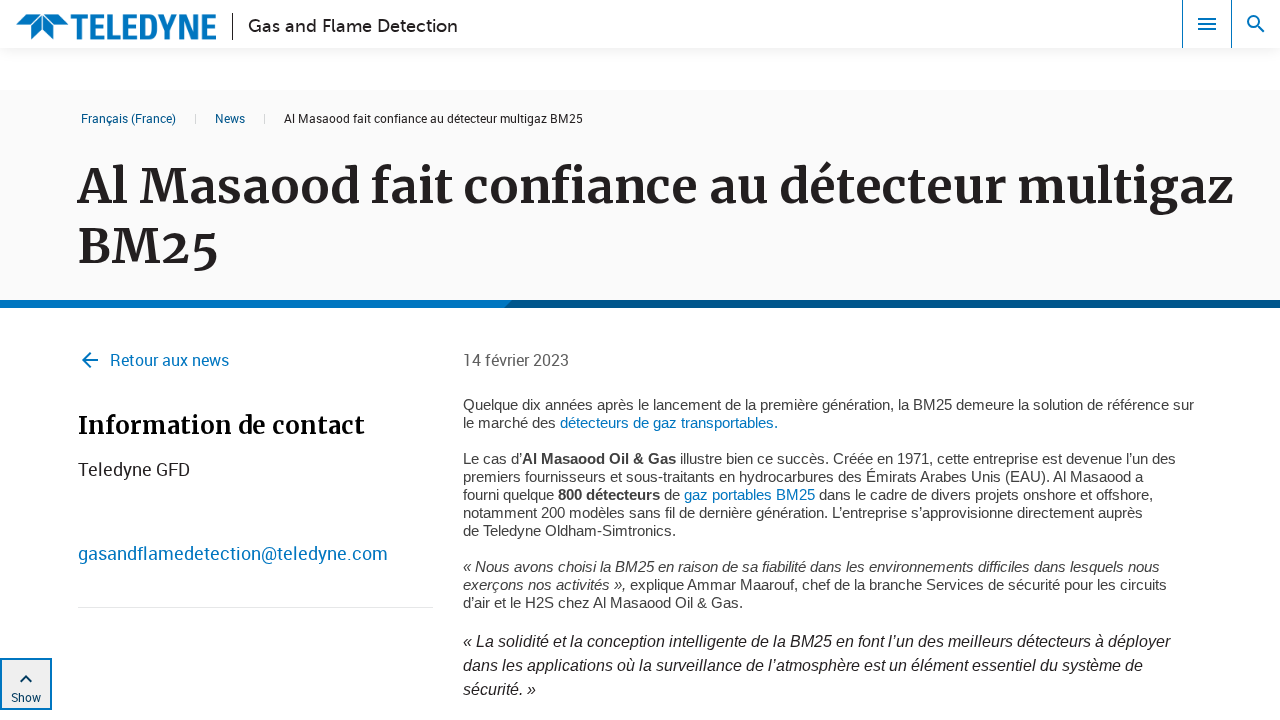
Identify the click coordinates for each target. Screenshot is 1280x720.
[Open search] (1256, 24)
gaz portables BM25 (749, 494)
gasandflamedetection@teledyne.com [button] (233, 553)
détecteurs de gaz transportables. (669, 422)
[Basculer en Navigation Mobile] (1207, 24)
